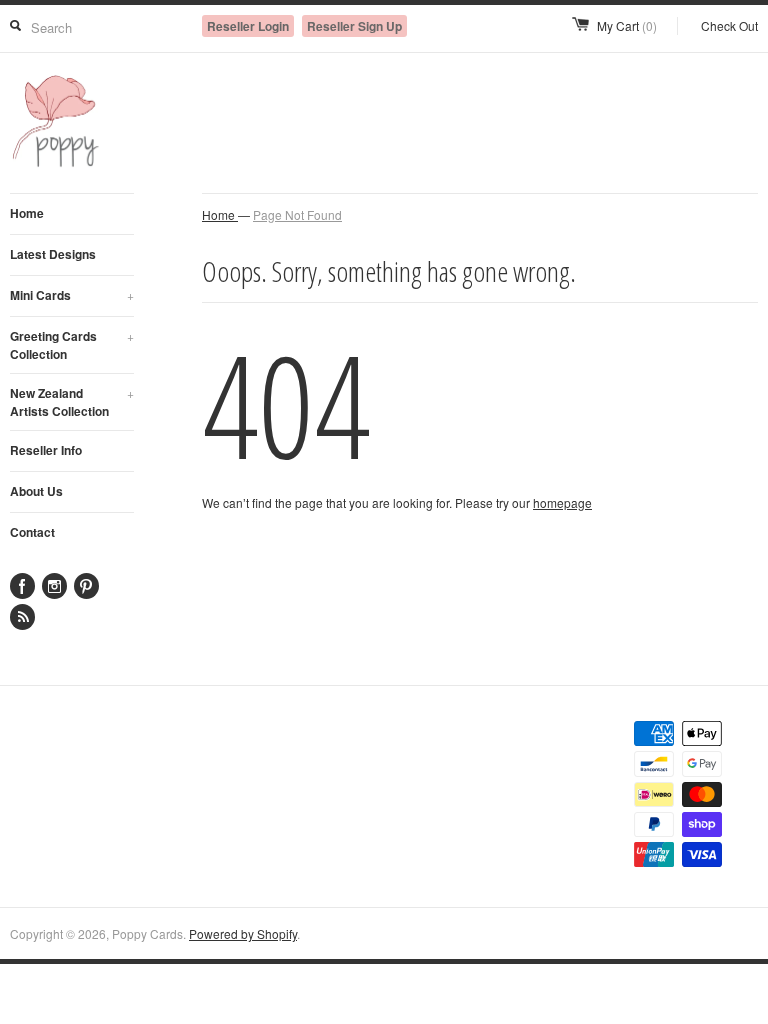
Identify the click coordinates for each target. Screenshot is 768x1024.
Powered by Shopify (243, 933)
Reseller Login (248, 26)
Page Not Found (297, 214)
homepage (562, 502)
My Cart (627, 25)
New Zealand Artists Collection (72, 402)
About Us (36, 491)
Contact (32, 532)
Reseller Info (46, 450)
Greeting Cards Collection (72, 345)
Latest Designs (53, 254)
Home (27, 213)
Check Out (729, 25)
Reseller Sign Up (354, 26)
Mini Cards (72, 295)
